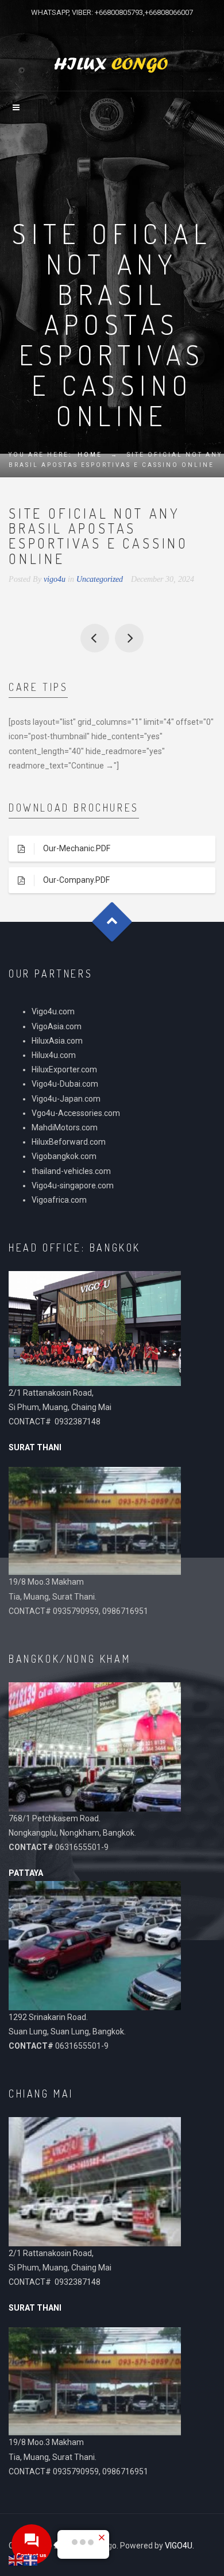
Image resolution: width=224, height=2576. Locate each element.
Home (90, 455)
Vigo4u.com (53, 1011)
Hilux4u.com (54, 1055)
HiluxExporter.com (64, 1069)
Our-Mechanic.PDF (77, 848)
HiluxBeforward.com (69, 1142)
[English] (16, 2560)
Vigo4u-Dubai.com (65, 1084)
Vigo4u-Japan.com (66, 1099)
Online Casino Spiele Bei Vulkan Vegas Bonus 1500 (129, 638)
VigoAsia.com (57, 1026)
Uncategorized (100, 579)
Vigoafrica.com (59, 1200)
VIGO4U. (179, 2546)
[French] (31, 2560)
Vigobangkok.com (64, 1156)
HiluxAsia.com (57, 1041)
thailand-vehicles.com (72, 1171)
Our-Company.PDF (76, 880)
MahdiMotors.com (65, 1127)
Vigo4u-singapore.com (73, 1185)
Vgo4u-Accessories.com (76, 1113)
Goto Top (112, 922)
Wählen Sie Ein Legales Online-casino (95, 638)
